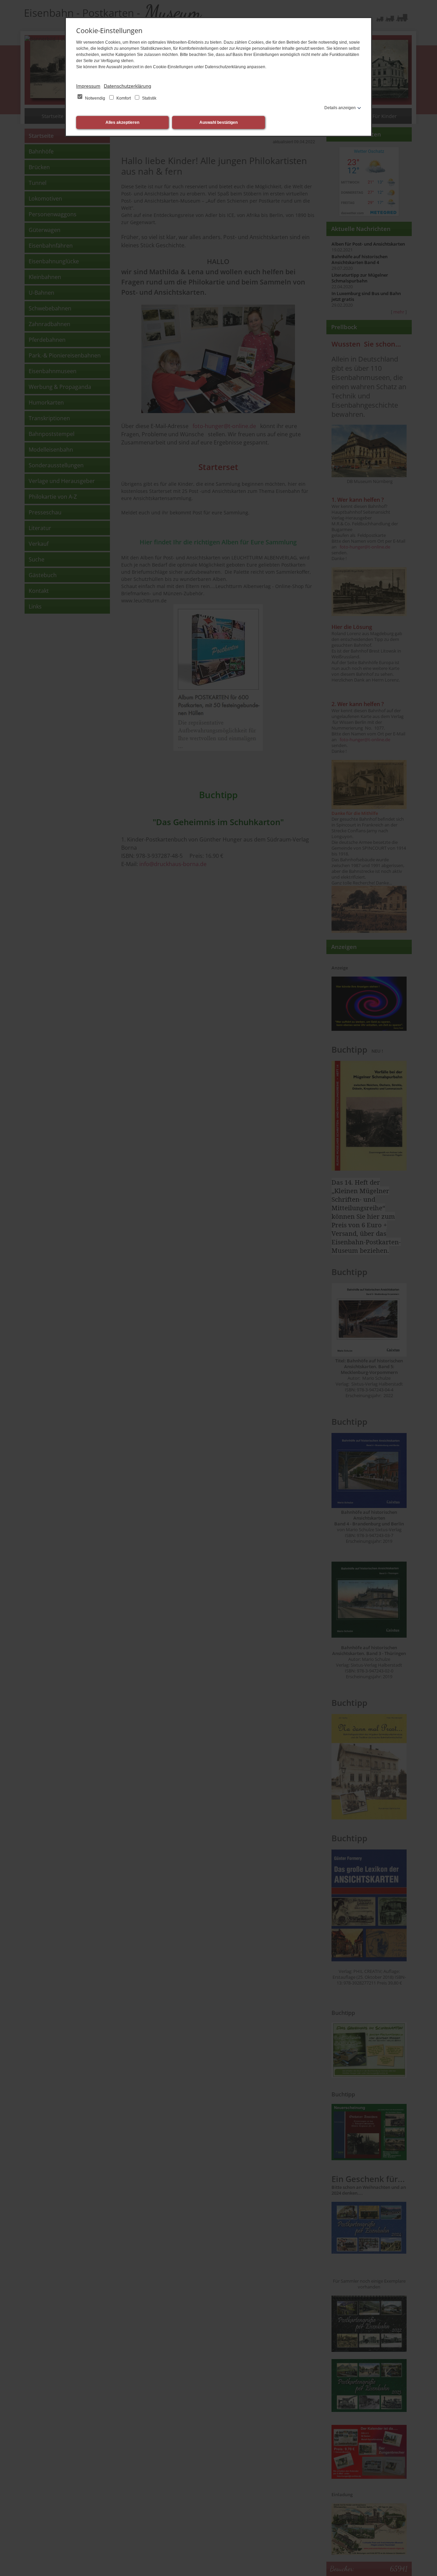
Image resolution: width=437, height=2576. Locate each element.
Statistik (149, 98)
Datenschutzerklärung (128, 86)
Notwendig (95, 98)
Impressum (88, 86)
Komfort (124, 98)
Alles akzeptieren (122, 122)
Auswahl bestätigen (218, 122)
